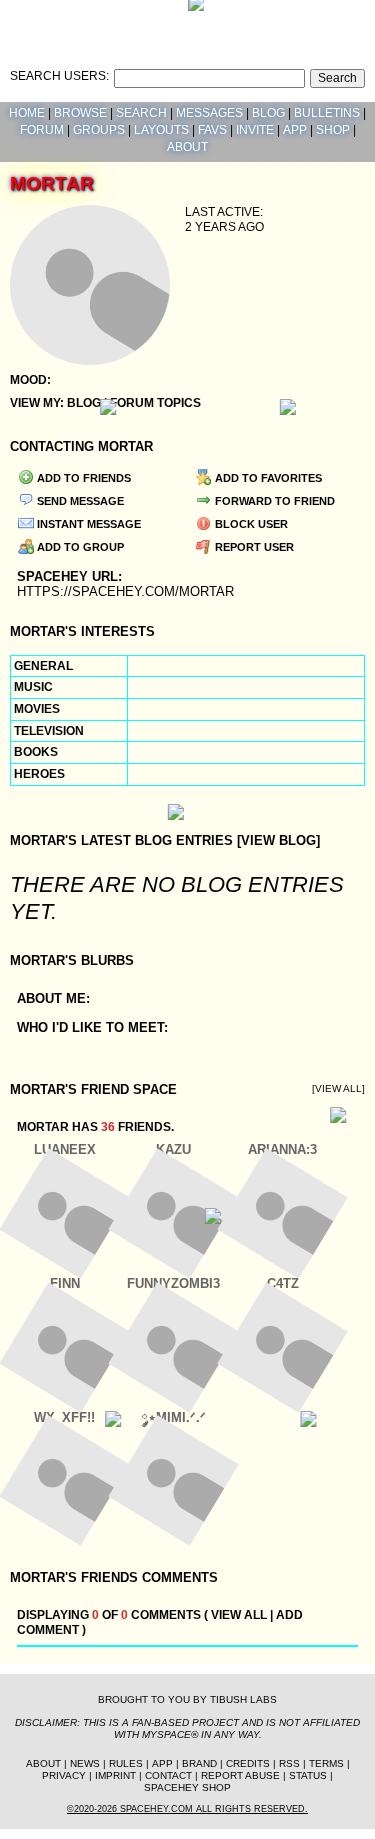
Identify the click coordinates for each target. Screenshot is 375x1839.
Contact (168, 1775)
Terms (326, 1763)
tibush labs (243, 1699)
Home (27, 113)
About (187, 147)
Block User (250, 524)
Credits (248, 1763)
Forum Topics (155, 403)
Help (250, 15)
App (295, 130)
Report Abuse (240, 1775)
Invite (255, 130)
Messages (209, 113)
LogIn (293, 15)
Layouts (161, 130)
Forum (42, 130)
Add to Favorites (267, 478)
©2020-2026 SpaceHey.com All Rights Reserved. (187, 1809)
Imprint (115, 1775)
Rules (126, 1763)
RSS (289, 1763)
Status (308, 1775)
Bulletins (327, 113)
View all (239, 1615)
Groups (99, 130)
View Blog (278, 840)
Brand (199, 1763)
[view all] (338, 1088)
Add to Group (79, 547)
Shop (333, 130)
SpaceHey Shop (187, 1787)
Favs (212, 130)
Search (337, 78)
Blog (268, 113)
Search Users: (59, 76)
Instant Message (87, 524)
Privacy (64, 1775)
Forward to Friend (273, 501)
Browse (80, 113)
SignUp (344, 15)
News (85, 1763)
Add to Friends (82, 478)
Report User (253, 547)
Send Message (79, 501)
